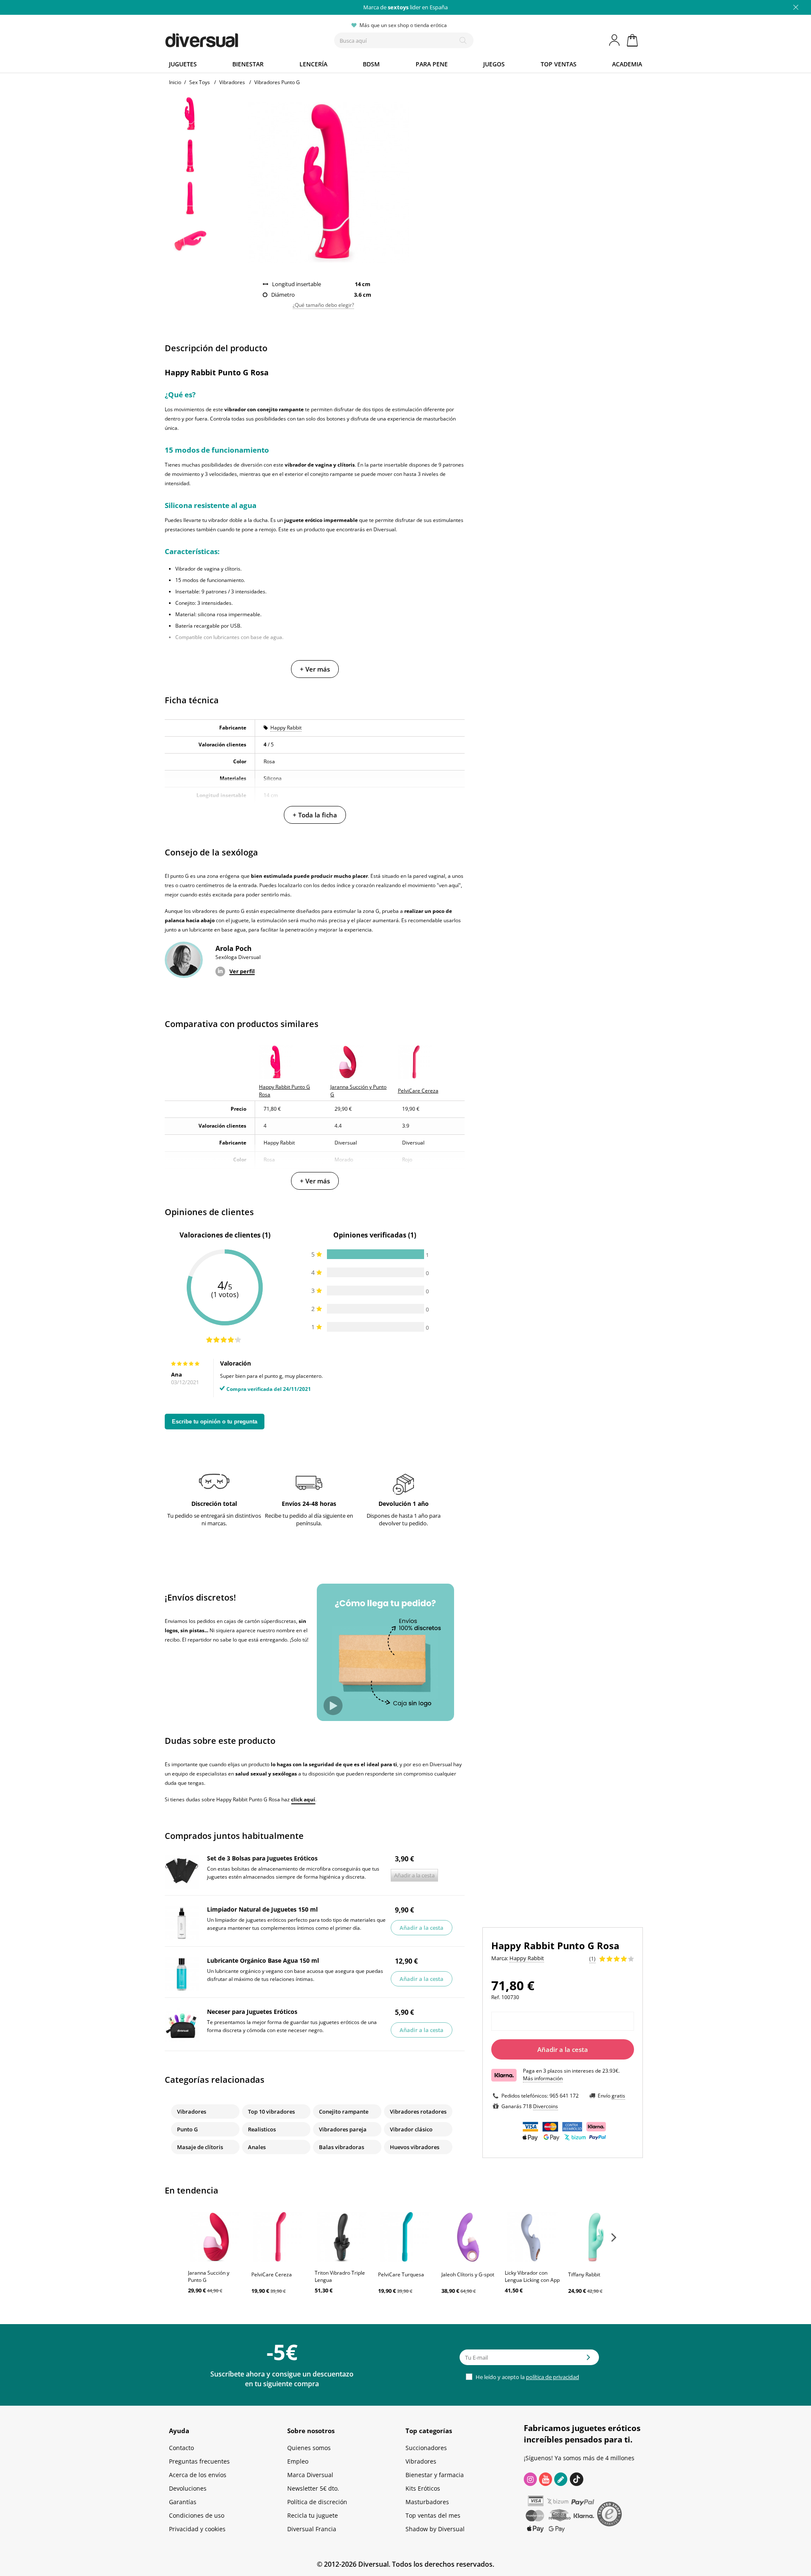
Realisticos (262, 2129)
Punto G (187, 2129)
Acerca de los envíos (198, 2475)
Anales (257, 2147)
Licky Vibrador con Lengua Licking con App (532, 2276)
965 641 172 (564, 2096)
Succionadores (426, 2448)
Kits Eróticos (423, 2488)
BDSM (371, 64)
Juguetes (183, 64)
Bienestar (248, 64)
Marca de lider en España (405, 7)
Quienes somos (309, 2448)
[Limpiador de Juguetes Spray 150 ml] (182, 1923)
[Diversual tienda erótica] (233, 38)
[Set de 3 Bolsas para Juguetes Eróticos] (182, 1872)
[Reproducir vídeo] (333, 1706)
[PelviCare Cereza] (279, 2237)
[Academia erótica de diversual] (561, 2479)
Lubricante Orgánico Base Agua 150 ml (263, 1960)
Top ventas (559, 64)
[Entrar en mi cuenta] (615, 40)
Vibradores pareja (343, 2129)
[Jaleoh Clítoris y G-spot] (469, 2237)
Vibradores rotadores (418, 2112)
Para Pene (432, 64)
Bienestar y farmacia (435, 2475)
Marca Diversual (310, 2475)
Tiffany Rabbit (584, 2274)
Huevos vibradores (415, 2147)
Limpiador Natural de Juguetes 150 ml (262, 1909)
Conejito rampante (344, 2112)
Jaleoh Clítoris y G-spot (468, 2274)
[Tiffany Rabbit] (596, 2237)
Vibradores (192, 2112)
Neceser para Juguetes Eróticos (252, 2012)
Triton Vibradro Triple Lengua (340, 2276)
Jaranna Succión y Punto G (209, 2276)
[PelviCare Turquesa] (405, 2237)
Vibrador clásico (411, 2129)
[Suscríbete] (588, 2360)
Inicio (175, 82)
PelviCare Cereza (272, 2274)
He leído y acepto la (527, 2377)
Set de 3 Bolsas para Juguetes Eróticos (262, 1858)
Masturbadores (427, 2502)
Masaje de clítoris (200, 2147)
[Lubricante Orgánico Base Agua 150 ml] (182, 1974)
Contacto (181, 2448)
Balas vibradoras (342, 2147)
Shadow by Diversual (435, 2529)
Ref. (496, 1997)
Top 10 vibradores (271, 2112)
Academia (627, 64)
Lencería (313, 64)
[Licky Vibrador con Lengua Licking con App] (532, 2237)
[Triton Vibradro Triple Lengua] (342, 2237)
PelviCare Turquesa (401, 2274)
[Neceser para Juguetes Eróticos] (182, 2025)
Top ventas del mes (433, 2515)
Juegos (494, 64)
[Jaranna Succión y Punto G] (215, 2237)
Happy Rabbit (286, 728)
